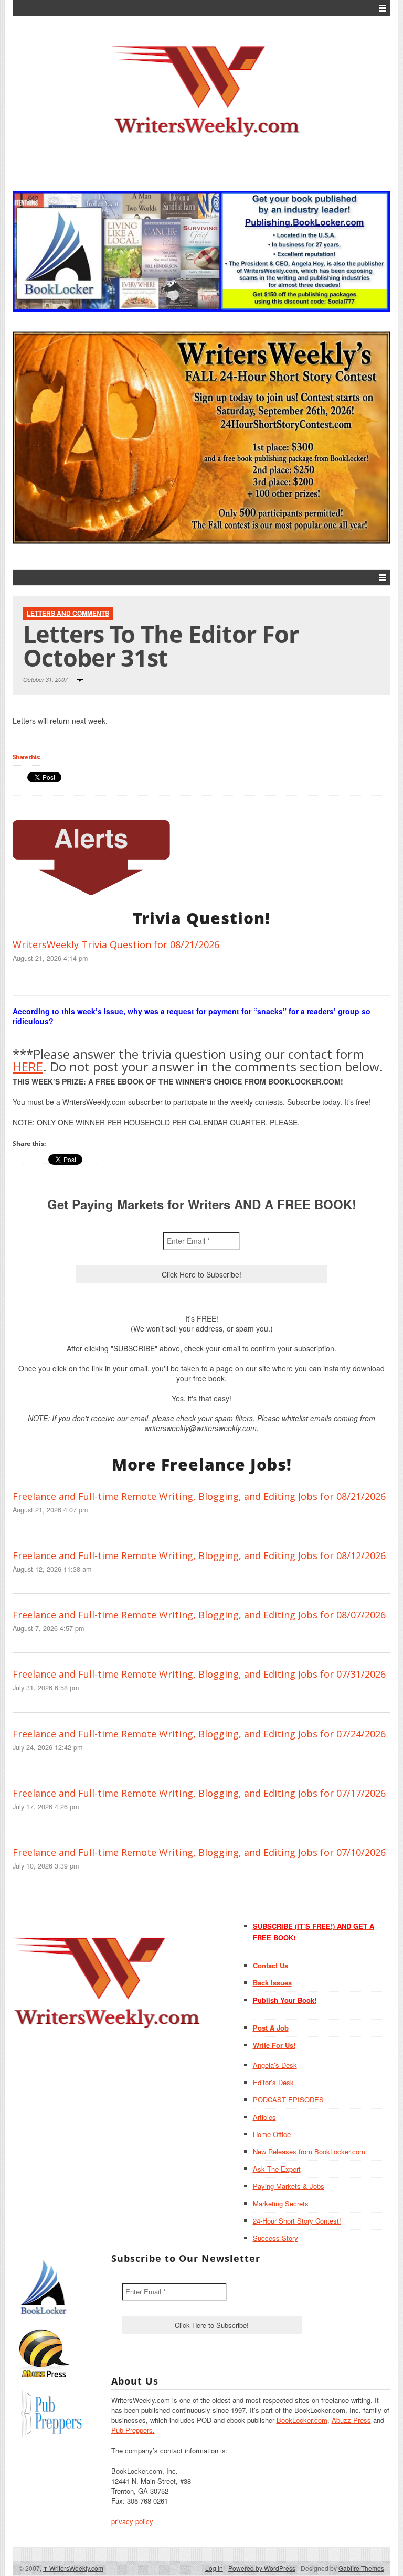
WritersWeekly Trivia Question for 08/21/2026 (116, 944)
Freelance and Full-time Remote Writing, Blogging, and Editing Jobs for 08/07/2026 (199, 1615)
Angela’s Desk (275, 2065)
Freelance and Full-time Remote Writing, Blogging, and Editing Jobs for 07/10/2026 (199, 1852)
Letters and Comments (68, 613)
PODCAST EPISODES (288, 2100)
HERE (28, 1066)
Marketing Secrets (281, 2203)
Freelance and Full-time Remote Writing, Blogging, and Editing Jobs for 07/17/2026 (199, 1793)
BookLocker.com (302, 2420)
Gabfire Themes (361, 2568)
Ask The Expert (277, 2169)
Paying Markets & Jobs (289, 2186)
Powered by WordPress (262, 2568)
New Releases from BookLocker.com (309, 2151)
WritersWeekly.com (73, 2568)
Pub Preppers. (133, 2430)
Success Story (275, 2238)
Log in (214, 2568)
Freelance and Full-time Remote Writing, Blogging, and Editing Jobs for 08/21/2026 (199, 1496)
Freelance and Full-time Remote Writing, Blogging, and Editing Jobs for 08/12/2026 (199, 1555)
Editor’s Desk (273, 2082)
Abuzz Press (351, 2420)
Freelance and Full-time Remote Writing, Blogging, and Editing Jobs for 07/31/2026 (199, 1674)
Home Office (272, 2134)
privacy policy (132, 2521)
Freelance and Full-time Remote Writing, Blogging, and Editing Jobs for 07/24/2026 (199, 1734)
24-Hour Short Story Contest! (297, 2221)
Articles (264, 2117)
